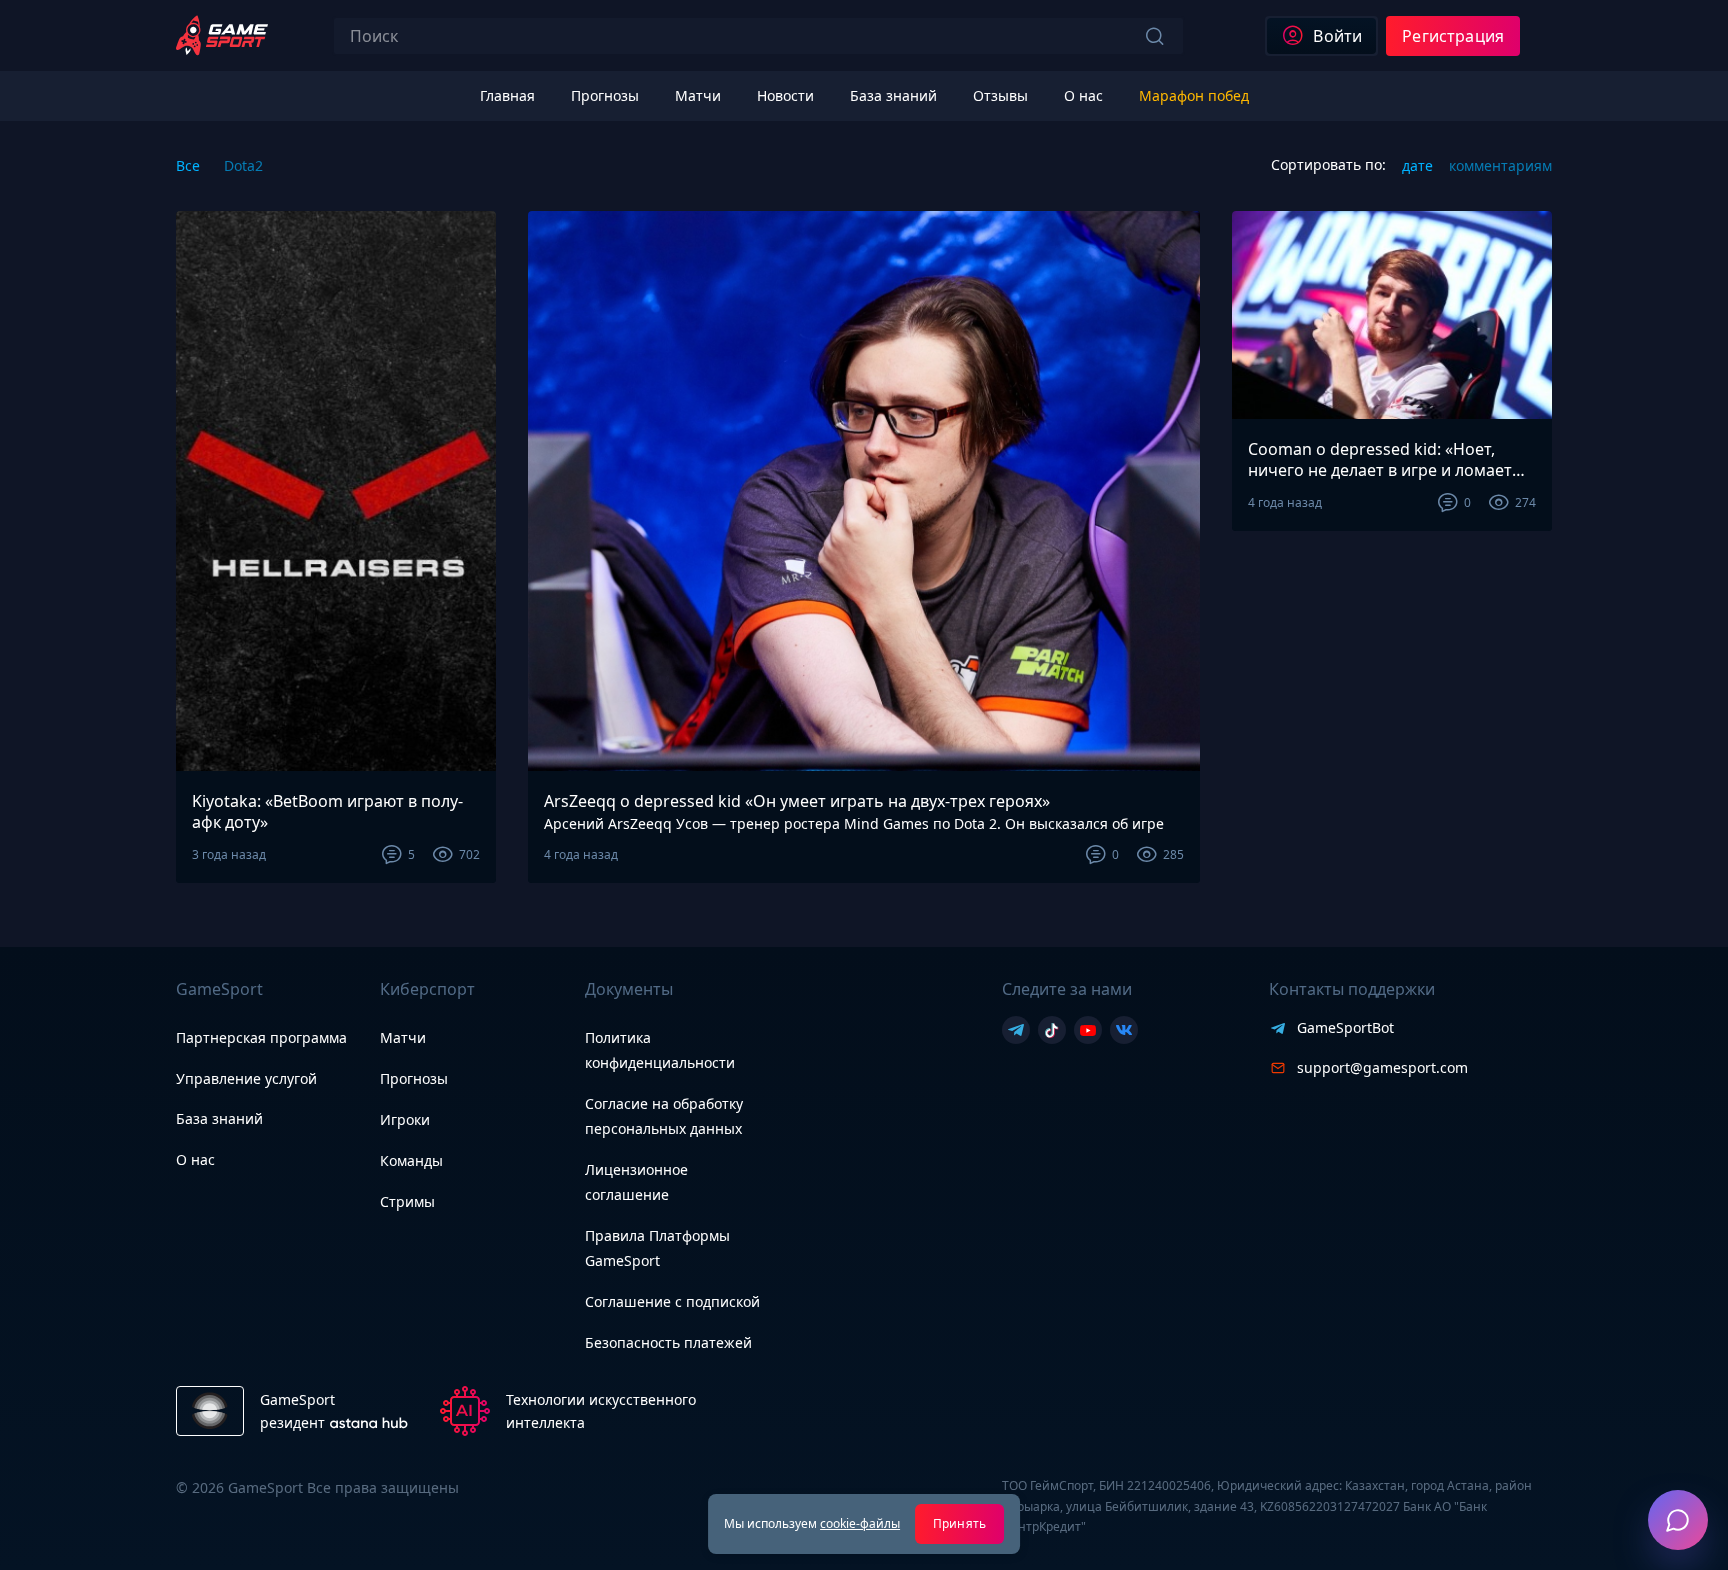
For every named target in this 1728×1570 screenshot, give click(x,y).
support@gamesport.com (1382, 1067)
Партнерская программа (261, 1037)
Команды (411, 1160)
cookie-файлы (860, 1523)
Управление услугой (246, 1079)
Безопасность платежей (668, 1342)
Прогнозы (414, 1078)
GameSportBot (1345, 1027)
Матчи (403, 1037)
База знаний (219, 1118)
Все (188, 165)
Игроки (405, 1119)
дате (1417, 165)
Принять (959, 1523)
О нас (195, 1159)
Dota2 (243, 165)
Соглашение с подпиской (672, 1301)
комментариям (1500, 165)
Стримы (407, 1201)
